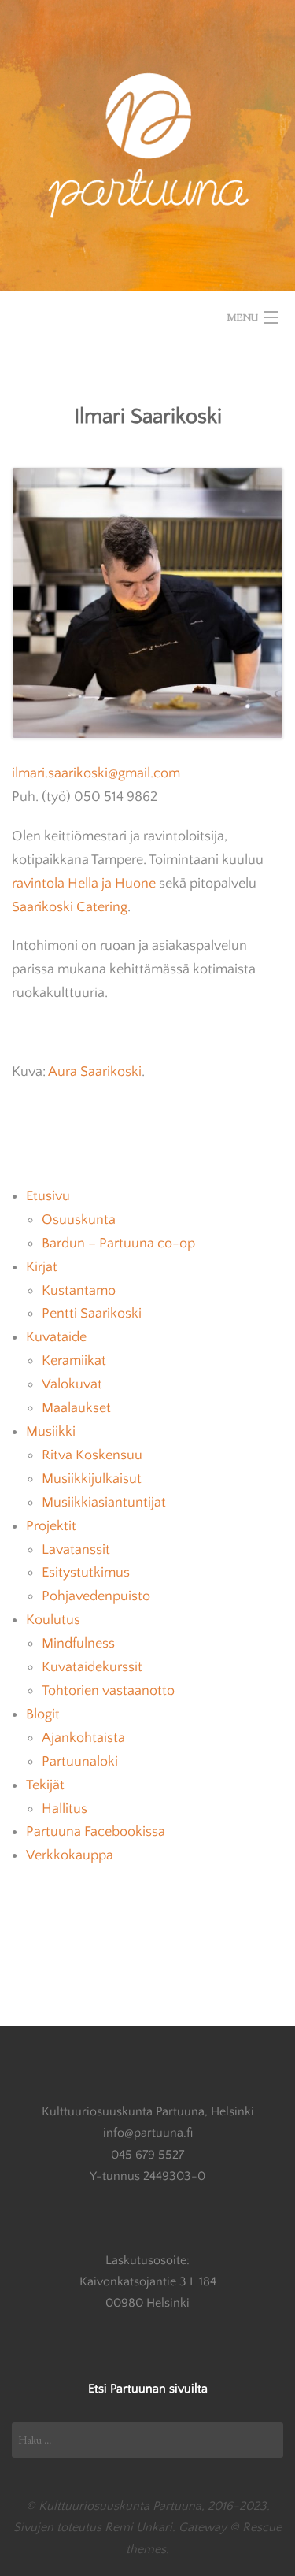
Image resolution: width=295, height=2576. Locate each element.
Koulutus (53, 1620)
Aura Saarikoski (95, 1072)
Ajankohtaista (83, 1738)
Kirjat (42, 1267)
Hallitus (65, 1809)
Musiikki (51, 1432)
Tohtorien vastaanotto (108, 1691)
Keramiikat (74, 1361)
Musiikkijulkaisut (92, 1479)
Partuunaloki (80, 1762)
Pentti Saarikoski (92, 1314)
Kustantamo (79, 1291)
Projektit (51, 1526)
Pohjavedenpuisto (96, 1596)
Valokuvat (72, 1384)
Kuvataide (56, 1337)
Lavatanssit (76, 1550)
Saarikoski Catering (70, 907)
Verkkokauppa (70, 1855)
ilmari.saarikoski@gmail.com (96, 773)
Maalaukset (76, 1408)
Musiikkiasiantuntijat (104, 1503)
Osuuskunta (79, 1220)
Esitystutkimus (86, 1573)
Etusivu (48, 1196)
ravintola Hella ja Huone (84, 884)
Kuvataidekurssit (92, 1667)
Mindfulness (78, 1644)
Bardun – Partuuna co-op (118, 1244)
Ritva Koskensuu (92, 1455)
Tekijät (45, 1785)
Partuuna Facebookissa (96, 1832)
